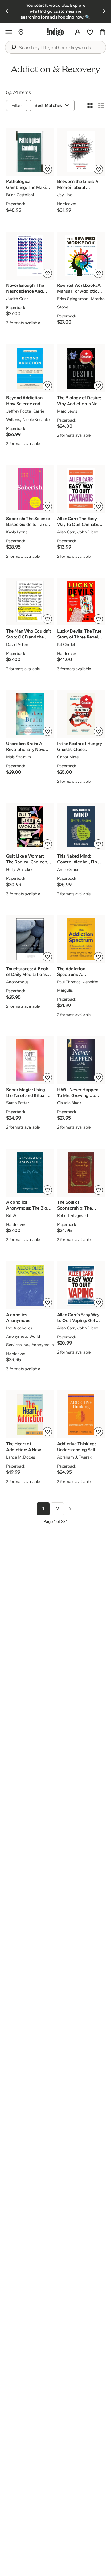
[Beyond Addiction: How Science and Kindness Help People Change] (30, 368)
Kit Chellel (66, 644)
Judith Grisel (18, 299)
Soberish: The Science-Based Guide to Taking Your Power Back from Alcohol (29, 522)
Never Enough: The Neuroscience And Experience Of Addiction (25, 288)
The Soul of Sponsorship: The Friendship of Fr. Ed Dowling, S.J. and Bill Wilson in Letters (78, 1205)
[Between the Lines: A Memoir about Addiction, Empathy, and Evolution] (81, 152)
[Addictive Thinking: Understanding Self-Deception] (81, 1414)
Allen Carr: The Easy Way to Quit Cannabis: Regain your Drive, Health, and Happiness (79, 522)
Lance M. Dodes (21, 1457)
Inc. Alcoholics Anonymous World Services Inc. (23, 1336)
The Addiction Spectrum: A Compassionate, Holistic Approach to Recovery (78, 972)
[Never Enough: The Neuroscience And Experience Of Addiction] (30, 256)
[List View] (101, 105)
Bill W (11, 1215)
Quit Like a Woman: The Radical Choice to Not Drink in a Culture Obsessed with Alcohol (28, 859)
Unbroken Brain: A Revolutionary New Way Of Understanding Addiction (29, 747)
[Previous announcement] (7, 11)
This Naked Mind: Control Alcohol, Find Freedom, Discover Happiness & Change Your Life (78, 859)
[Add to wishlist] (47, 169)
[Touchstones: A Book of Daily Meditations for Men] (30, 939)
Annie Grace (68, 869)
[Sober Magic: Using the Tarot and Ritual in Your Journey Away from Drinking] (30, 1060)
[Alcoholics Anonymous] (30, 1285)
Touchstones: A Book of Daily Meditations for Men (27, 972)
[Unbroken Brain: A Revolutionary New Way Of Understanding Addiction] (30, 714)
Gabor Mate (68, 757)
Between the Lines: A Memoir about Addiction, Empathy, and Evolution (78, 184)
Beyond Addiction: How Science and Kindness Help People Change (28, 401)
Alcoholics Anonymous (18, 1318)
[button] (9, 32)
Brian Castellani (20, 195)
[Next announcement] (104, 11)
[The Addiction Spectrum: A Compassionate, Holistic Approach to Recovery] (81, 939)
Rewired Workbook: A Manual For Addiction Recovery (79, 288)
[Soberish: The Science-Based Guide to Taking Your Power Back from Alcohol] (30, 489)
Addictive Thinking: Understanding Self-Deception (77, 1447)
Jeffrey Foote (18, 411)
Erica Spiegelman (73, 299)
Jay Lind (65, 195)
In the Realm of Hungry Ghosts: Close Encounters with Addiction (80, 747)
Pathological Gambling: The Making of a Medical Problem (29, 184)
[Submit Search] (13, 47)
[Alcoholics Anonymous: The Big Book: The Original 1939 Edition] (30, 1173)
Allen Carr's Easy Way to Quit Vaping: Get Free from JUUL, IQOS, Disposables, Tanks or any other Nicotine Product (78, 1318)
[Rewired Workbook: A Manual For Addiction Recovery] (81, 256)
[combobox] (60, 48)
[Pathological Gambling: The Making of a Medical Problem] (30, 152)
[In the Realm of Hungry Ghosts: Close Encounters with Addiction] (81, 714)
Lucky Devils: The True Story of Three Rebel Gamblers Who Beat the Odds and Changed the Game (79, 634)
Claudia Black (69, 1103)
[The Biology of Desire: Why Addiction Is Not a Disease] (81, 368)
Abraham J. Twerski (75, 1457)
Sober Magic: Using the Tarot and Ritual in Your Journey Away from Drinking (28, 1093)
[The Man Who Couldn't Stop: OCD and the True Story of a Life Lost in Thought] (30, 602)
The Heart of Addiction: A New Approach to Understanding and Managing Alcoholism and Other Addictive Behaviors (28, 1447)
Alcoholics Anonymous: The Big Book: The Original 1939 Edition (27, 1205)
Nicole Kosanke (36, 419)
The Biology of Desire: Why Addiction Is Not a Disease (79, 401)
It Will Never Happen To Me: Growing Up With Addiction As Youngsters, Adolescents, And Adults (78, 1093)
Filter (17, 105)
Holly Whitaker (19, 869)
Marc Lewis (67, 411)
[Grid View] (90, 105)
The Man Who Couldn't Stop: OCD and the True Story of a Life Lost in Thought (29, 634)
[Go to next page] (70, 1509)
